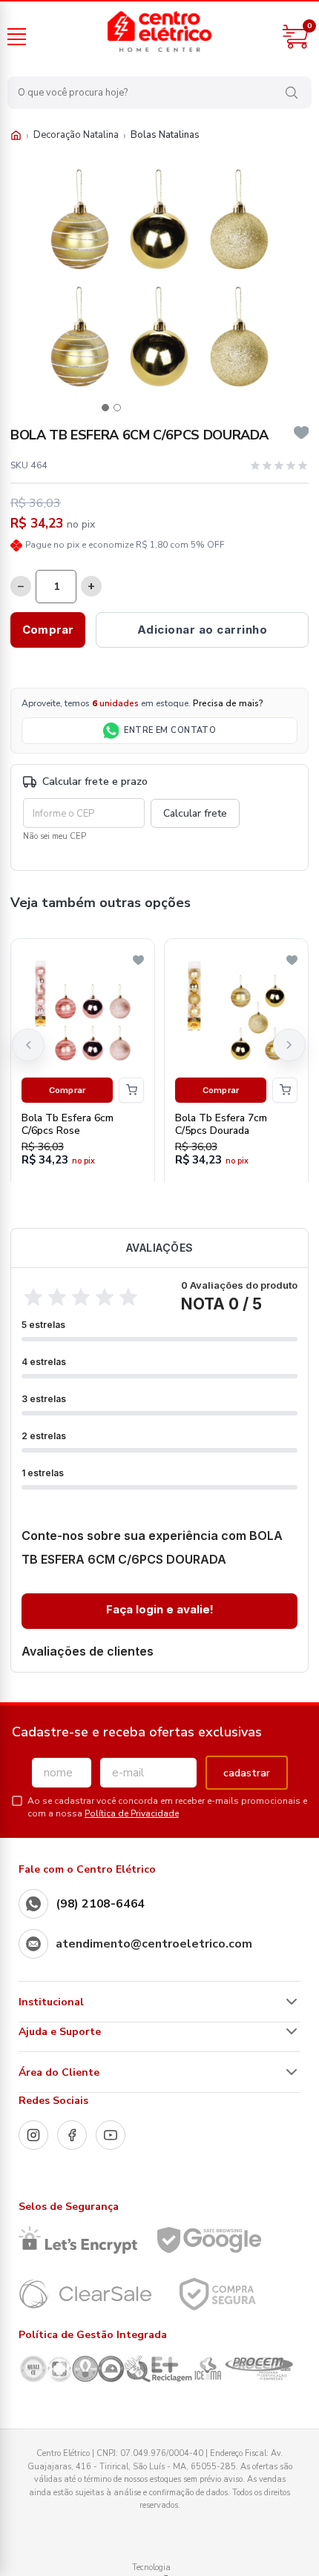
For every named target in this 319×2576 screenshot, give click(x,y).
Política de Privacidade (132, 1813)
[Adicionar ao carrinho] (131, 1090)
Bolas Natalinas (165, 135)
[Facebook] (72, 2135)
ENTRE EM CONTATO (170, 730)
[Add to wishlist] (302, 433)
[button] (105, 408)
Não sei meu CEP (55, 836)
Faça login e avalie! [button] (160, 1609)
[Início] (16, 135)
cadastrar (247, 1773)
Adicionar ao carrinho (203, 630)
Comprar (48, 630)
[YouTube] (111, 2135)
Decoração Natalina (76, 135)
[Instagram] (33, 2135)
